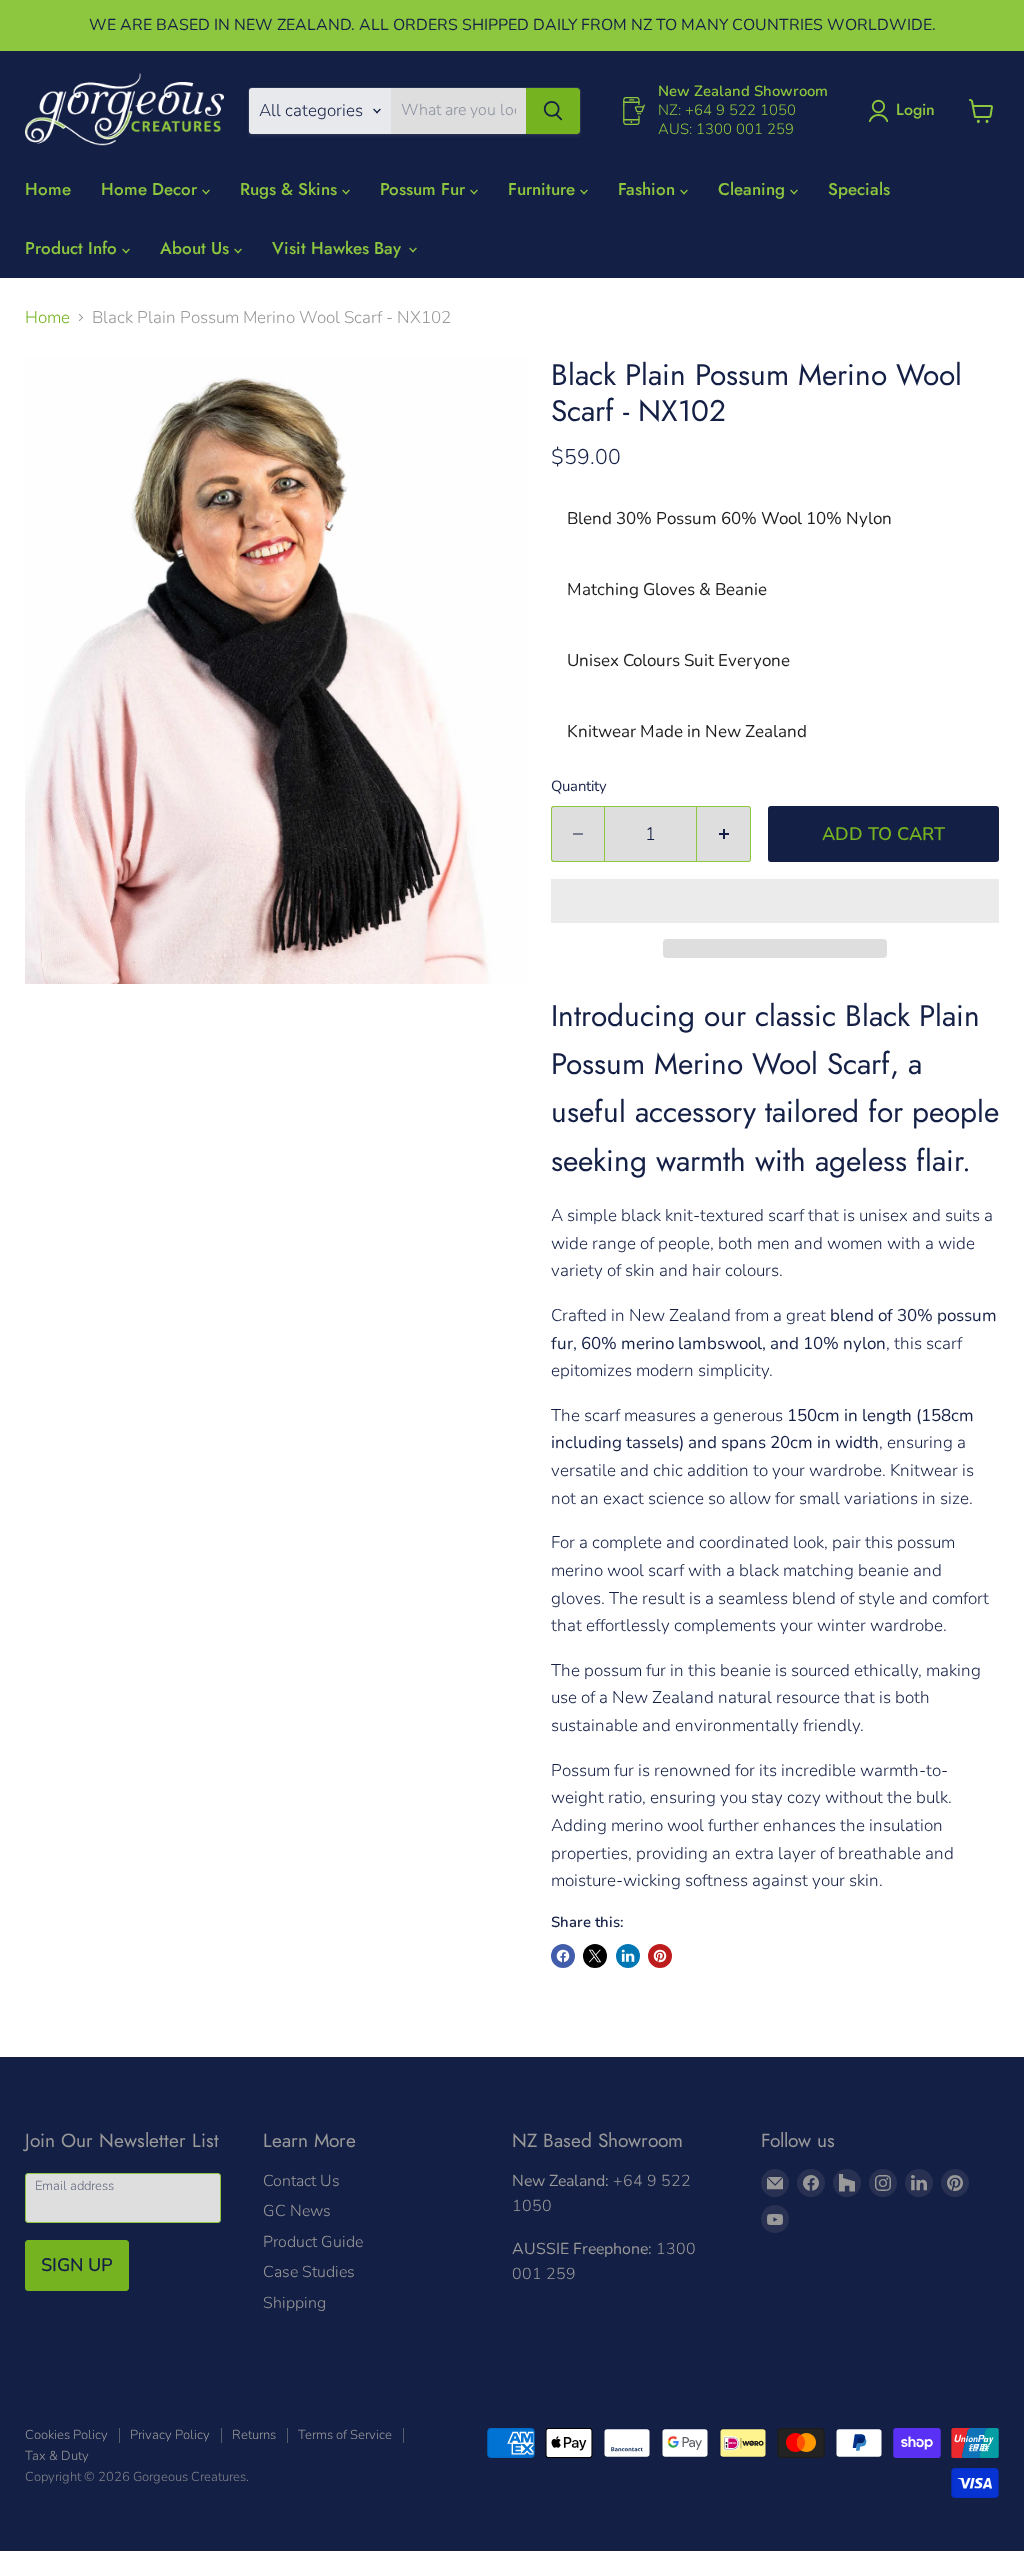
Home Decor (151, 189)
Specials (859, 189)
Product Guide (313, 2242)
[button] (775, 901)
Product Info (73, 248)
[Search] (553, 111)
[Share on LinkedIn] (628, 1956)
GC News (297, 2211)
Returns (254, 2435)
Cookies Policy (66, 2435)
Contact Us (301, 2181)
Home (48, 189)
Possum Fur (425, 189)
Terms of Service (345, 2435)
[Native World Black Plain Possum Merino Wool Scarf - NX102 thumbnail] (49, 1035)
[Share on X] (595, 1956)
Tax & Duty (57, 2456)
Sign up (77, 2265)
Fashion (649, 189)
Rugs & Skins (291, 189)
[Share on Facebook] (563, 1956)
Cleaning (754, 189)
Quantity (579, 786)
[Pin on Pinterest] (660, 1956)
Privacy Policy (170, 2435)
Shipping (294, 2303)
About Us (197, 248)
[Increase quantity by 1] (724, 834)
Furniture (544, 189)
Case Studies (309, 2272)
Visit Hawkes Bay (339, 248)
